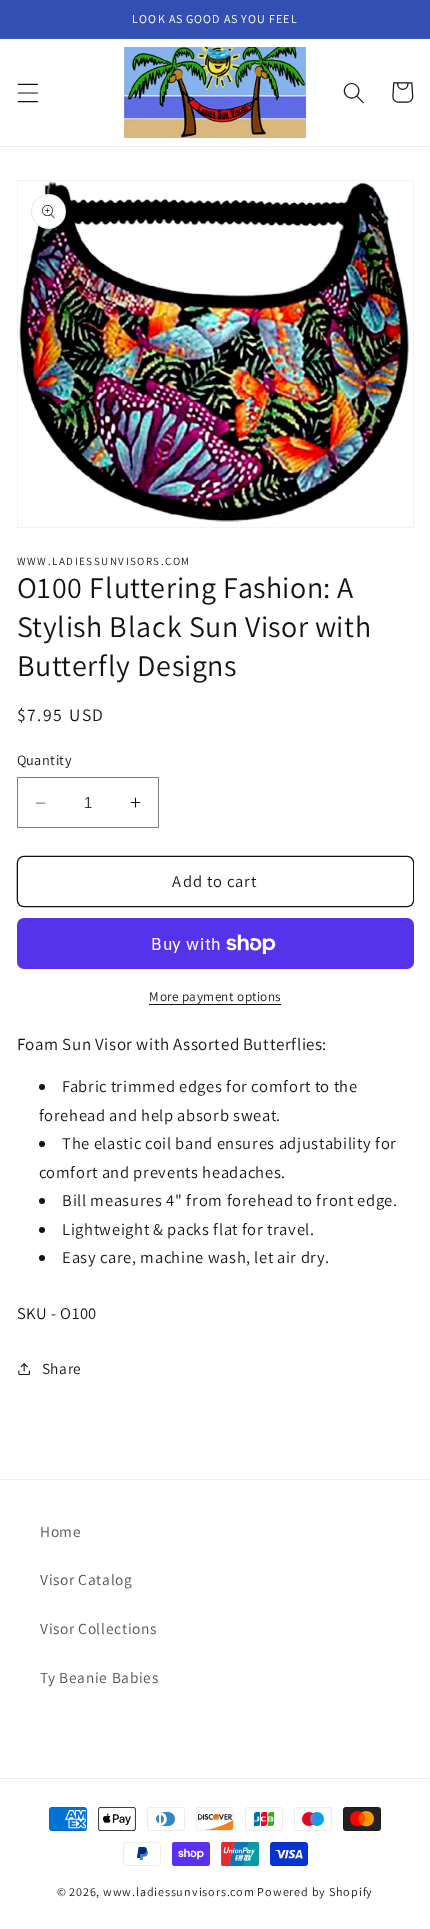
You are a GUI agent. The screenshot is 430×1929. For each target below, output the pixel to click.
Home (61, 1531)
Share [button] (62, 1368)
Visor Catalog (86, 1579)
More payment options (215, 996)
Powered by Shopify (315, 1891)
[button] (27, 92)
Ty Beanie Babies (99, 1677)
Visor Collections (98, 1628)
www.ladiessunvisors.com (179, 1891)
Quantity (45, 759)
